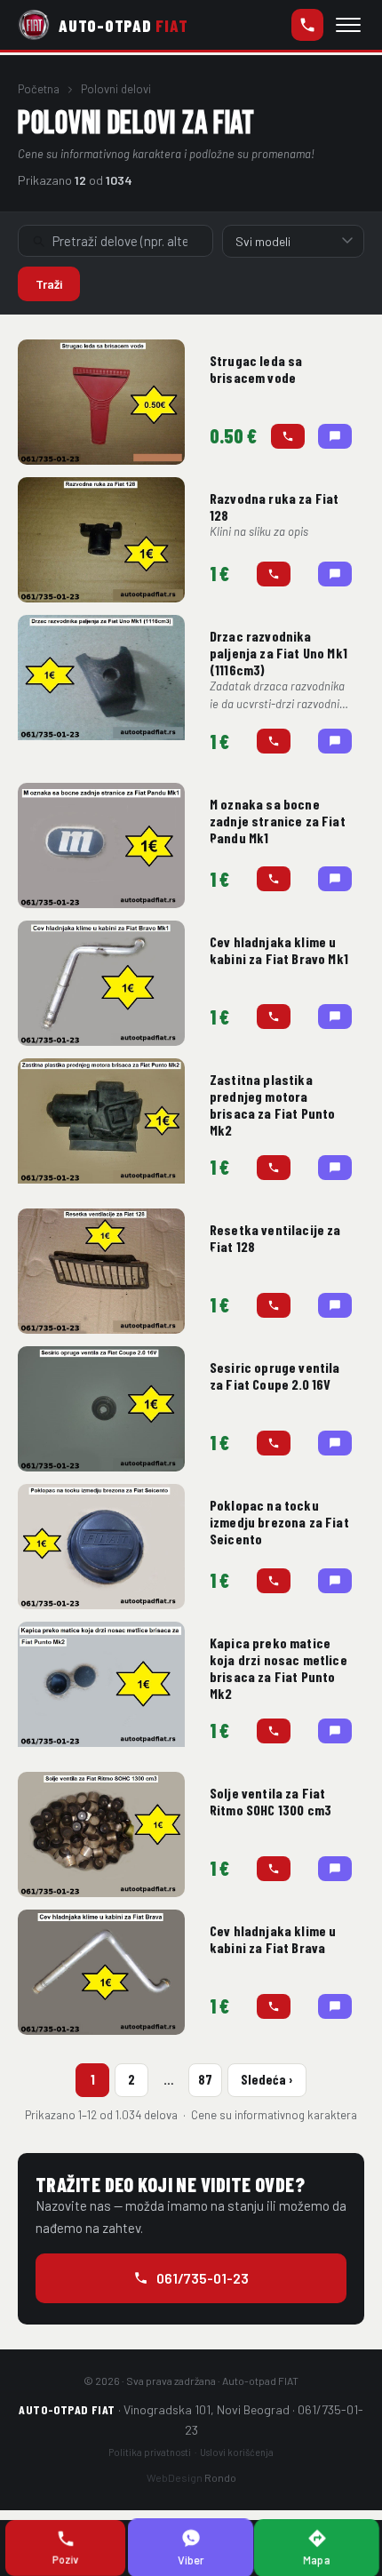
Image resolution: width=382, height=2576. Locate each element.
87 (205, 2079)
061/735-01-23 (307, 25)
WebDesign (191, 2477)
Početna (39, 89)
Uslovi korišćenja (237, 2452)
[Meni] (348, 25)
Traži (49, 284)
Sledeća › (267, 2079)
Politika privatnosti (150, 2452)
